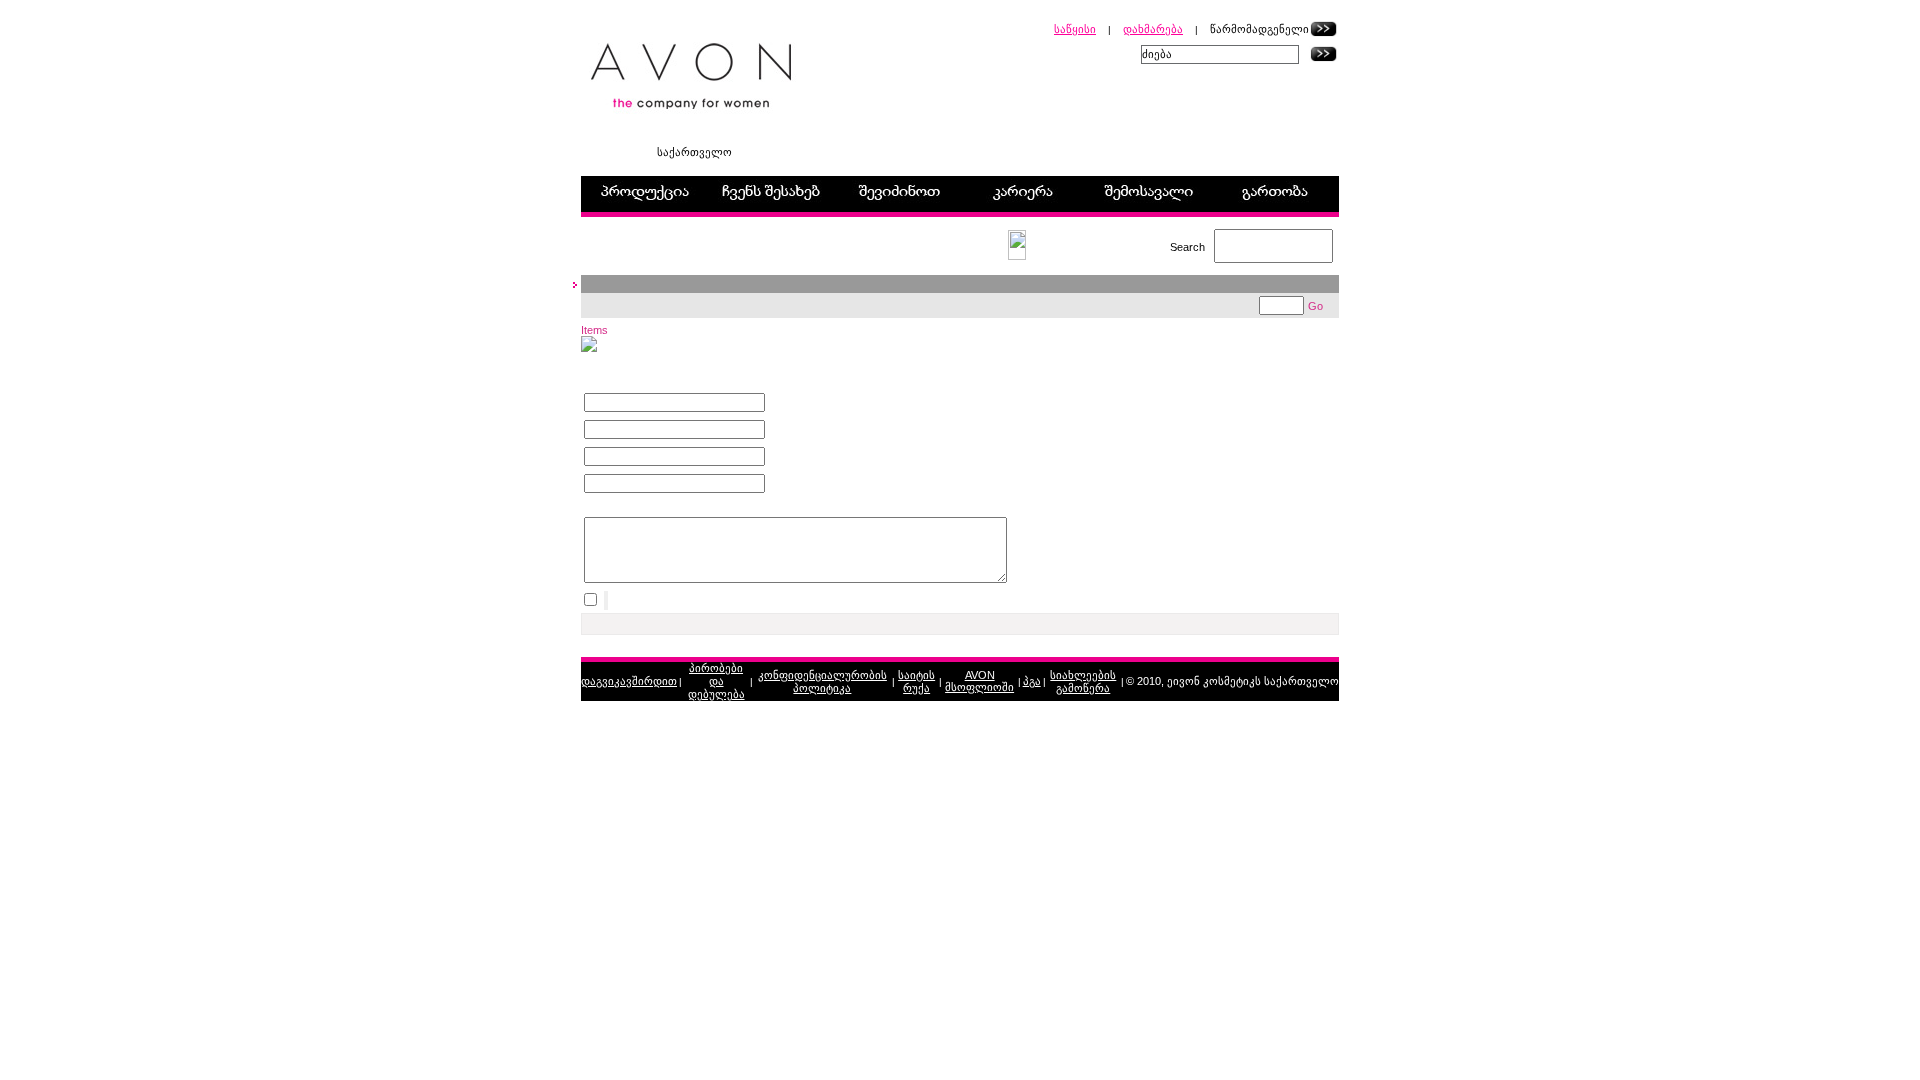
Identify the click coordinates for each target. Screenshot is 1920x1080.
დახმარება (1153, 29)
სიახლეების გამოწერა (1083, 681)
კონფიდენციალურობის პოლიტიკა (822, 681)
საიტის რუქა (916, 681)
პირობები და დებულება (716, 681)
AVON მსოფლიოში (979, 681)
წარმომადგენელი (1259, 29)
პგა (1032, 681)
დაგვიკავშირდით (629, 681)
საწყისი (1075, 29)
